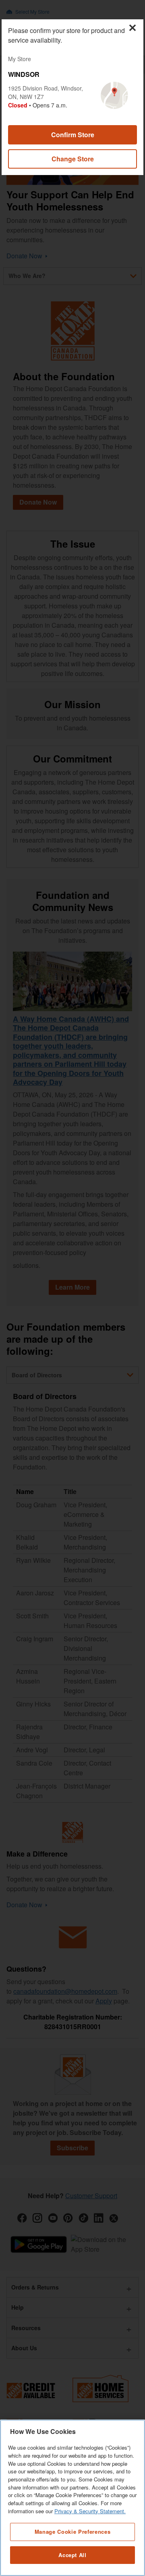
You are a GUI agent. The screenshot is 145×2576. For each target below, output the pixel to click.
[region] (72, 2498)
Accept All (72, 2555)
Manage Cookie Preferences (72, 2532)
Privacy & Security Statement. (90, 2511)
